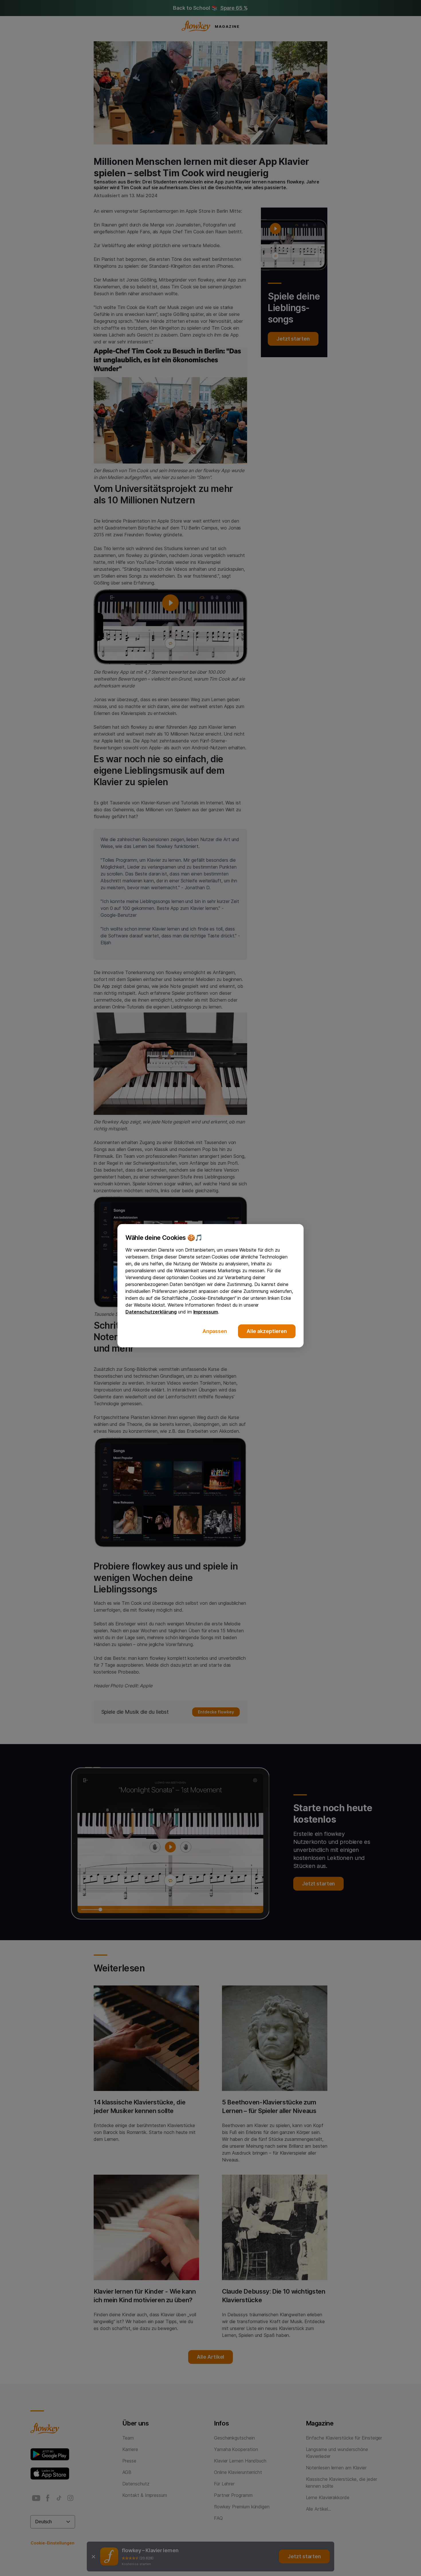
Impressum (206, 1312)
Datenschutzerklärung (151, 1312)
